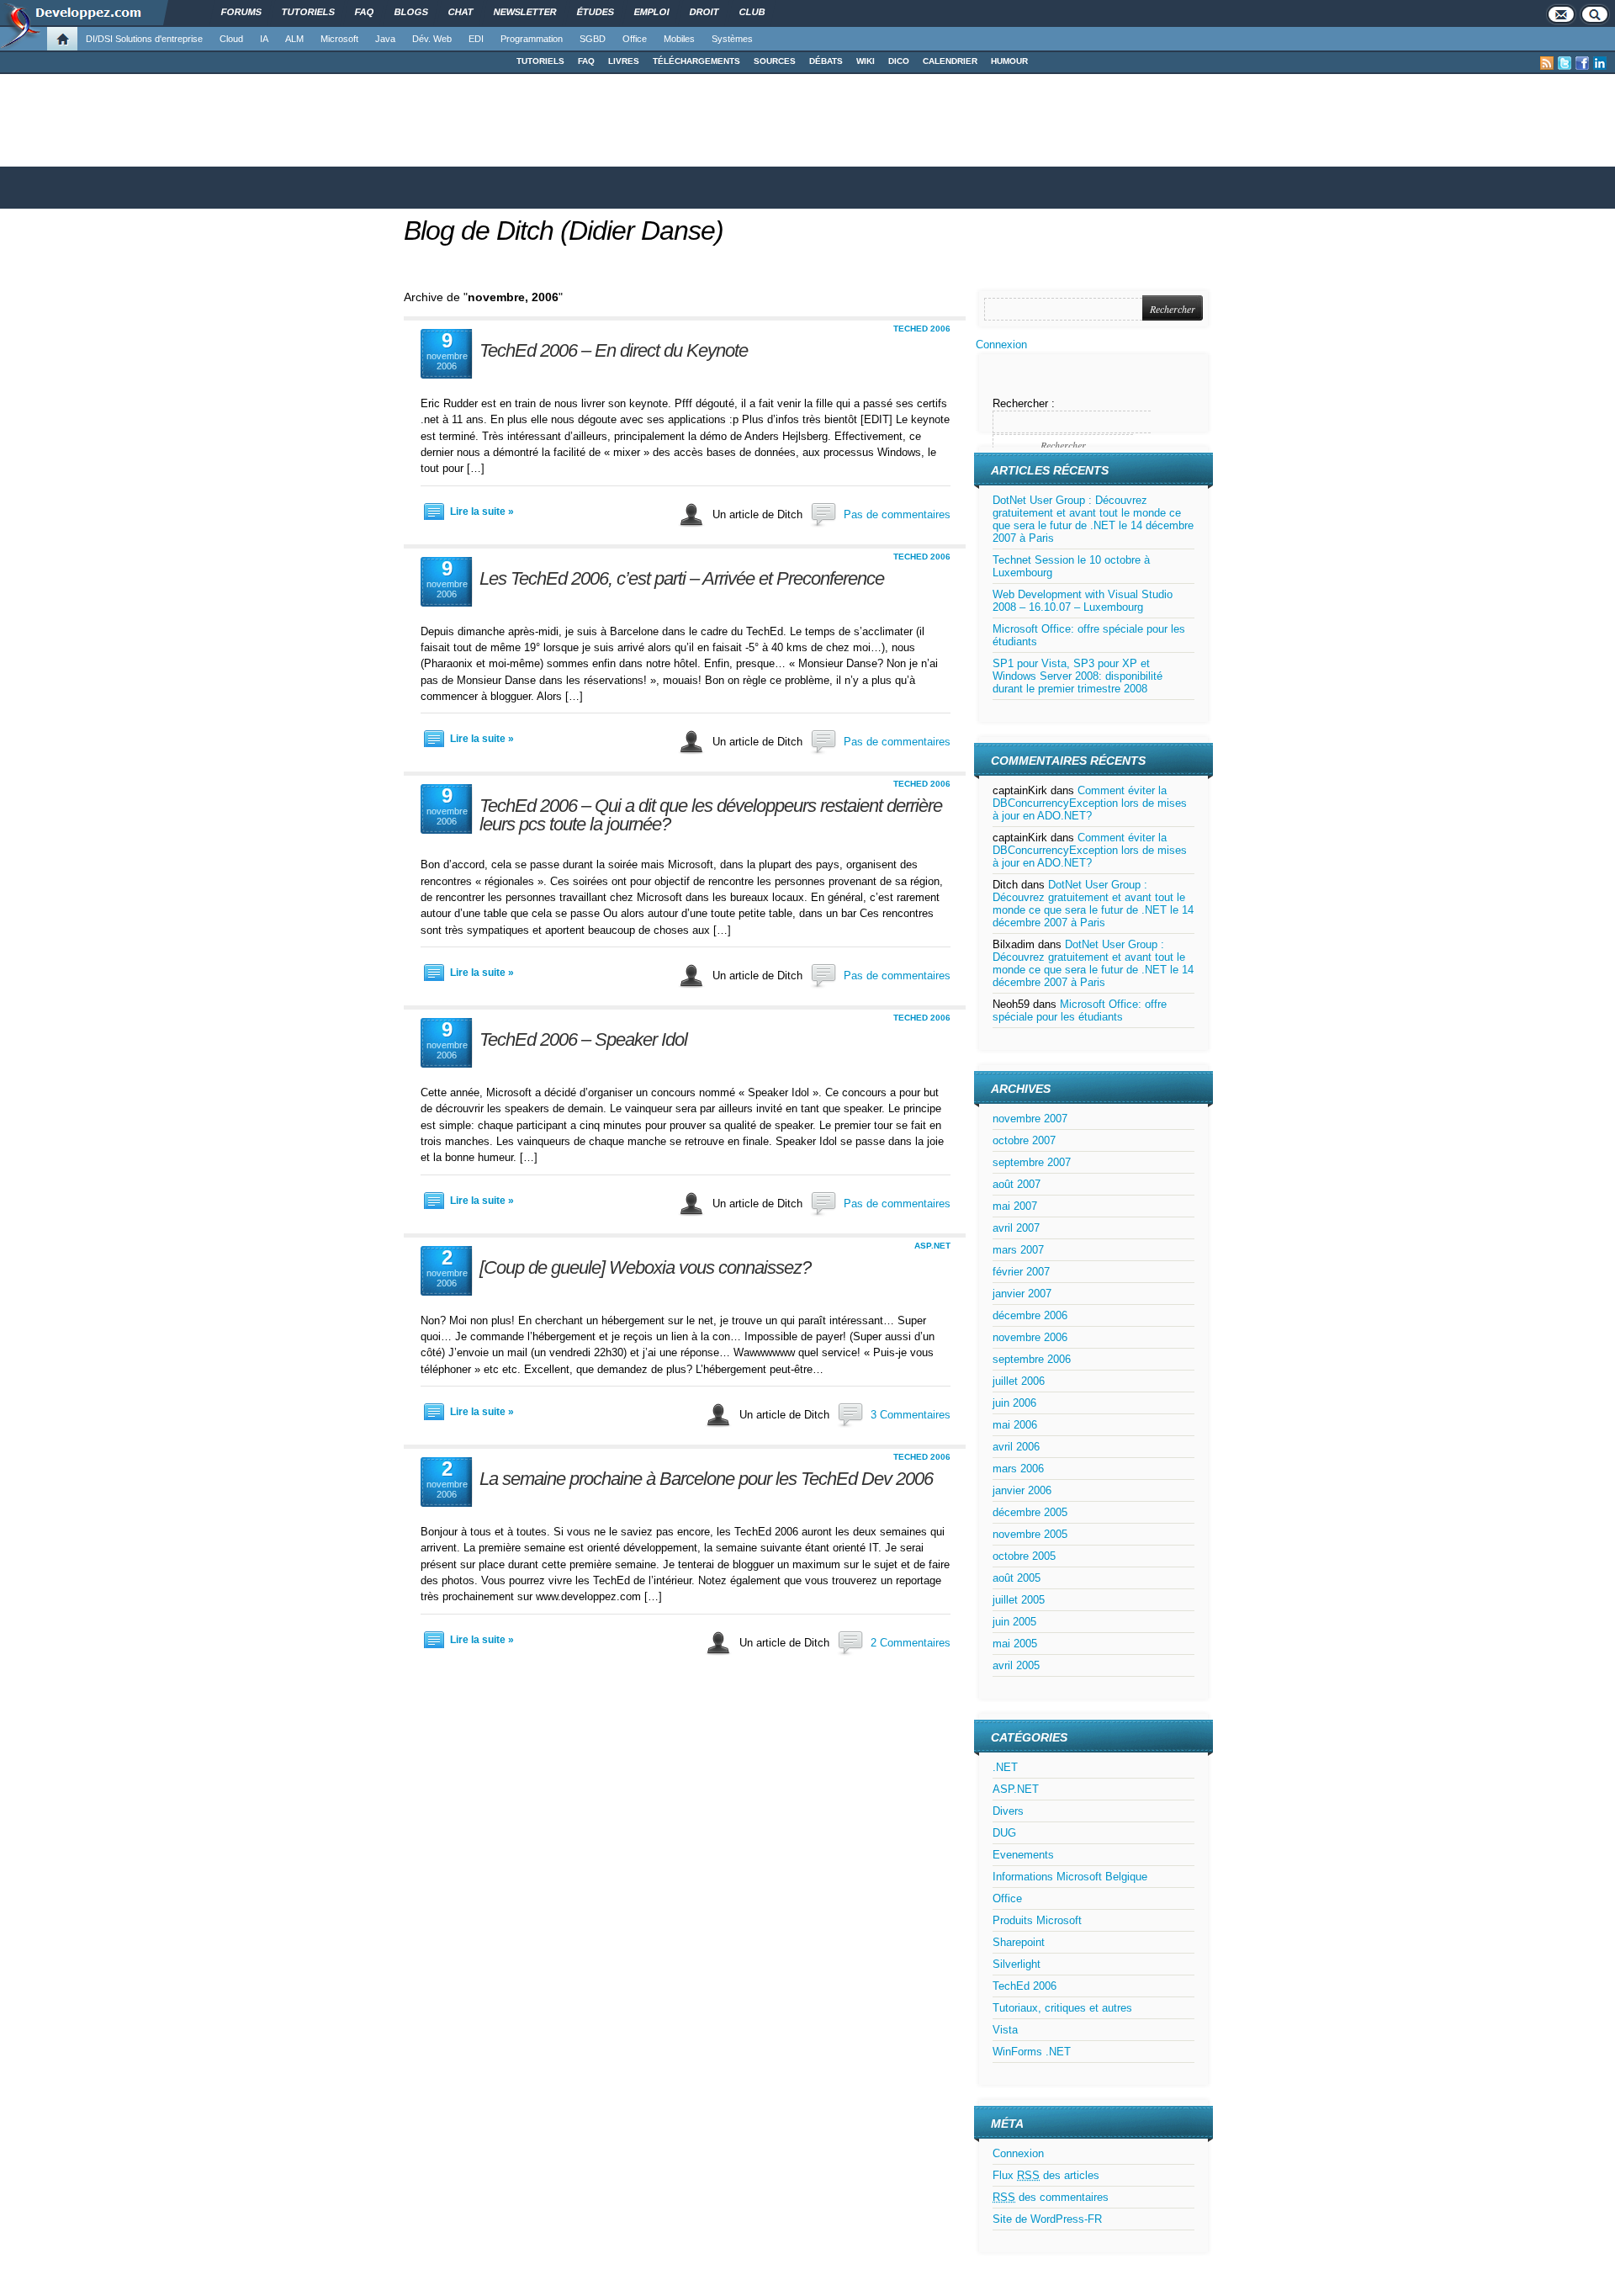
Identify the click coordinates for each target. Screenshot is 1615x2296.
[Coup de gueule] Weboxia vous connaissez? (645, 1267)
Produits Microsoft (1037, 1920)
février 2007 (1021, 1272)
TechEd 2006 (922, 329)
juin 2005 (1014, 1622)
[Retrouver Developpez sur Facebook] (1582, 63)
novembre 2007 (1030, 1119)
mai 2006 (1015, 1425)
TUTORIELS (540, 61)
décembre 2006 (1030, 1315)
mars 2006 (1018, 1469)
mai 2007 (1015, 1206)
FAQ (586, 61)
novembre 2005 (1030, 1534)
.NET (1005, 1767)
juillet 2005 (1019, 1600)
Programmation (532, 39)
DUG (1004, 1833)
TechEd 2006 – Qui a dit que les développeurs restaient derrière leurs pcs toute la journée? (711, 815)
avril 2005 (1016, 1665)
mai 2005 (1015, 1644)
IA (264, 39)
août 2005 (1017, 1578)
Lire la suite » (482, 512)
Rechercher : (1024, 403)
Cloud (231, 39)
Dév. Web (432, 39)
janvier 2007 (1022, 1294)
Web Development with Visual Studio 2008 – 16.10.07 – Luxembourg (1083, 601)
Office (635, 39)
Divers (1008, 1811)
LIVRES (624, 61)
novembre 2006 (1030, 1337)
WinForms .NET (1032, 2052)
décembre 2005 (1030, 1512)
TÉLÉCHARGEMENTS (696, 61)
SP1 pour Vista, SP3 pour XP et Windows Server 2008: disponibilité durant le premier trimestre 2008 (1078, 676)
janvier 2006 (1022, 1490)
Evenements (1023, 1855)
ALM (294, 39)
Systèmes (732, 39)
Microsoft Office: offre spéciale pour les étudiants (1080, 1010)
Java (385, 39)
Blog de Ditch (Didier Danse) (564, 231)
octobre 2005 (1024, 1556)
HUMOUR (1009, 61)
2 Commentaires (911, 1643)
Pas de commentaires (897, 514)
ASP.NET (932, 1246)
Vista (1005, 2030)
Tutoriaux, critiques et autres (1062, 2008)
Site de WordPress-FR (1047, 2219)
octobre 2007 (1024, 1140)
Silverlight (1017, 1964)
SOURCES (775, 61)
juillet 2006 (1019, 1381)
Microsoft (339, 39)
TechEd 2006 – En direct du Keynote (614, 350)
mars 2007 (1018, 1250)
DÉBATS (826, 61)
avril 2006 (1016, 1447)
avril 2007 (1016, 1228)
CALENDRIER (950, 61)
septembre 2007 (1032, 1162)
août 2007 (1017, 1184)
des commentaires (1051, 2197)
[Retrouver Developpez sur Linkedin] (1600, 63)
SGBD (593, 39)
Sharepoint (1019, 1942)
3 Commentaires (911, 1415)
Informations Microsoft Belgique (1070, 1877)
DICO (899, 61)
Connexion (1001, 345)
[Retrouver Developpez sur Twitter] (1565, 63)
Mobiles (679, 39)
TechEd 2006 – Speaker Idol (583, 1039)
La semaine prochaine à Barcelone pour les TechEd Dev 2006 (706, 1479)
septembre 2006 (1032, 1359)
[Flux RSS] (1547, 63)
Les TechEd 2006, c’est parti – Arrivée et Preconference (682, 578)
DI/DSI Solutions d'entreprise (144, 39)
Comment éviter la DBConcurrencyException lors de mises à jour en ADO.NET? (1090, 803)
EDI (476, 39)
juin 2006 (1014, 1403)
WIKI (866, 61)
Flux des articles (1046, 2175)
